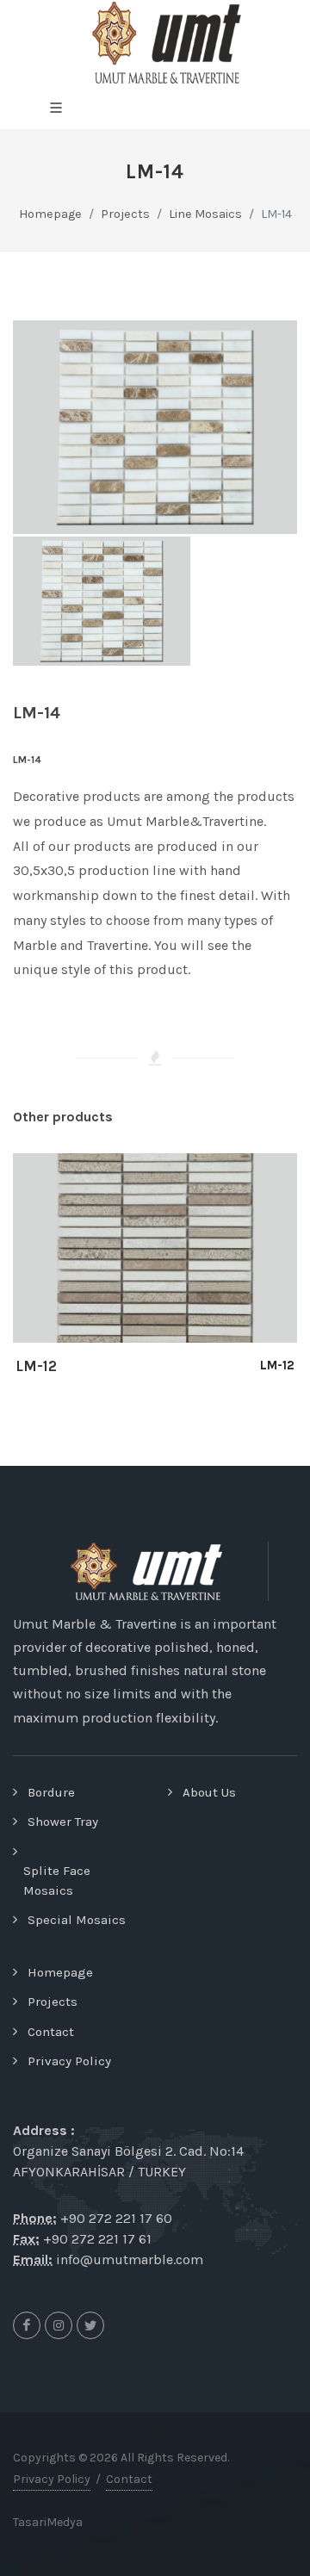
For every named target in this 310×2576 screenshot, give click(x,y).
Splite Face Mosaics (57, 1881)
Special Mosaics (77, 1920)
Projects (53, 2002)
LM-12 (36, 1366)
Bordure (51, 1792)
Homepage (50, 214)
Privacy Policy (69, 2061)
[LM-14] (155, 427)
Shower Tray (63, 1822)
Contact (51, 2032)
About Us (209, 1792)
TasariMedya (48, 2522)
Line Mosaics (205, 214)
